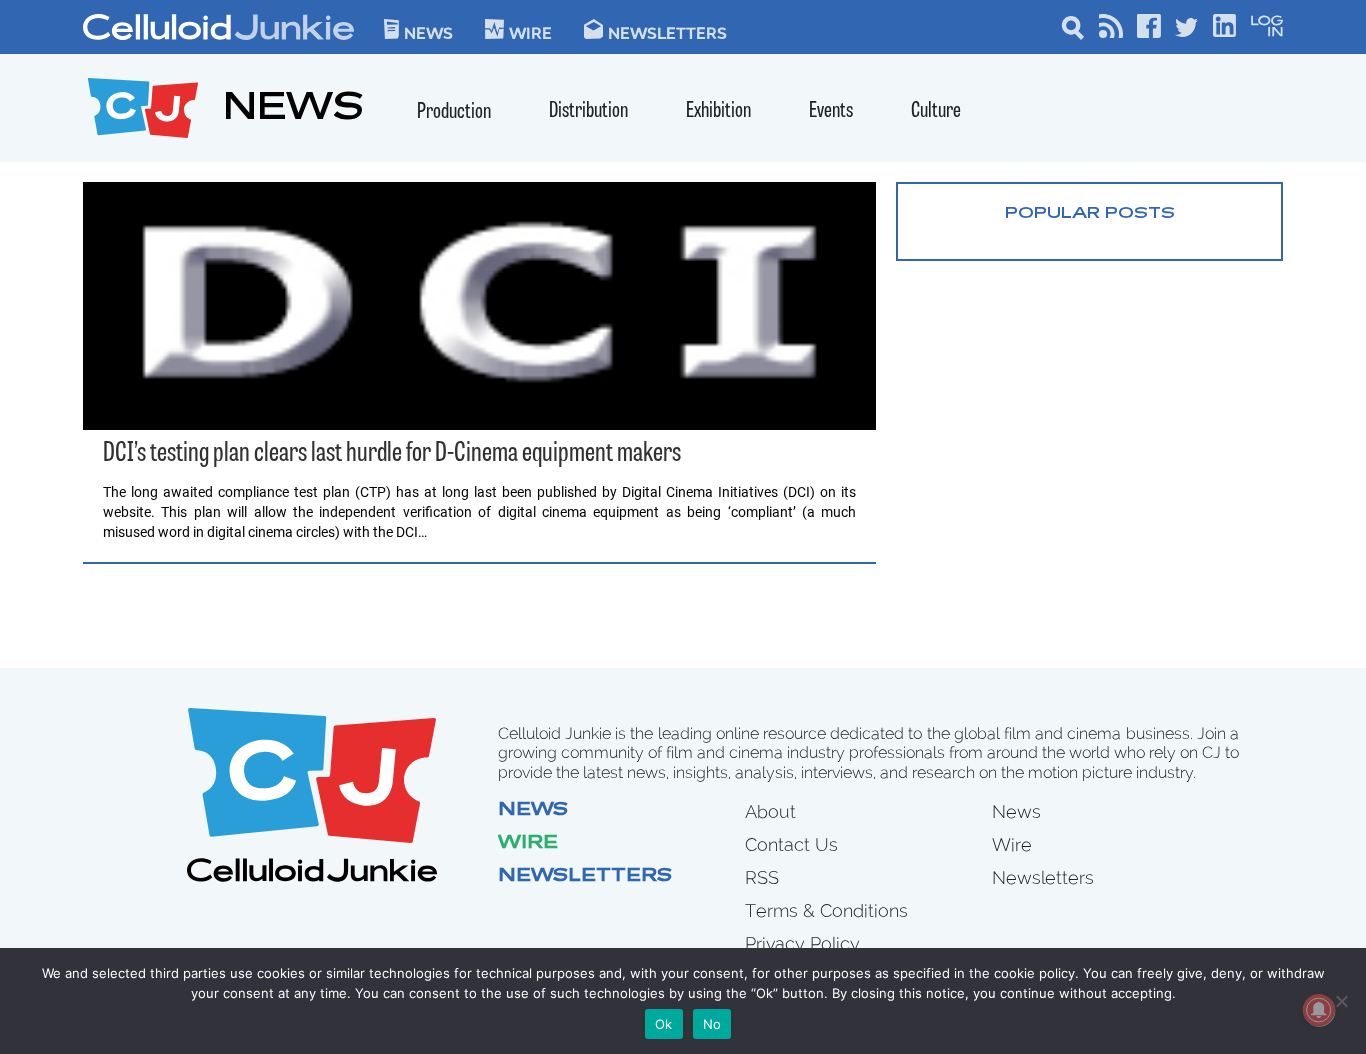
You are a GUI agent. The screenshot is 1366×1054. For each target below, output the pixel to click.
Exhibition (718, 111)
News (428, 32)
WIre (530, 32)
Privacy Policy (802, 943)
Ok (664, 1024)
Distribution (588, 111)
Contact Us (791, 844)
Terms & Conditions (826, 910)
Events (831, 111)
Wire (528, 844)
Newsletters (667, 32)
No (712, 1024)
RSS (762, 877)
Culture (936, 111)
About (770, 811)
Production (454, 112)
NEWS (293, 110)
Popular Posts (1090, 214)
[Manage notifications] (1319, 1010)
